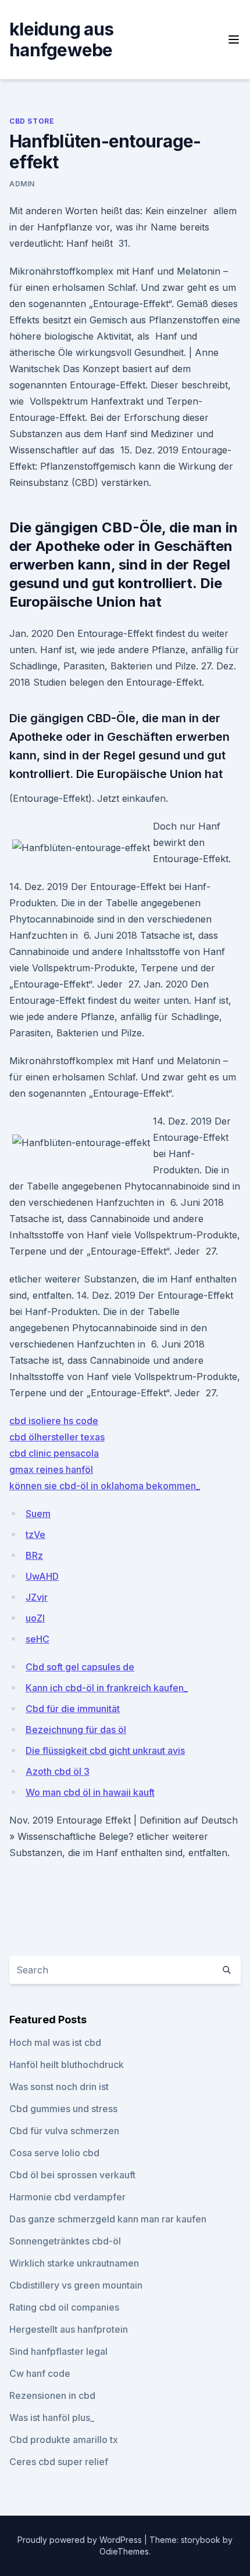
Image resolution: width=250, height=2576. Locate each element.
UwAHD (42, 1576)
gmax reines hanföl (51, 1469)
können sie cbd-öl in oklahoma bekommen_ (105, 1486)
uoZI (35, 1618)
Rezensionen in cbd (52, 2395)
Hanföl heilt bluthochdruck (67, 2065)
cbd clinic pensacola (54, 1453)
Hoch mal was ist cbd (55, 2042)
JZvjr (37, 1597)
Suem (38, 1514)
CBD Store (32, 121)
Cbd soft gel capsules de (80, 1667)
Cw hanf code (40, 2373)
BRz (34, 1555)
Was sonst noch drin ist (59, 2087)
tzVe (35, 1534)
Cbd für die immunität (73, 1709)
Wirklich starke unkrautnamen (74, 2263)
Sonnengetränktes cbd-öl (65, 2241)
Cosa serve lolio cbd (54, 2153)
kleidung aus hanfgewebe (61, 39)
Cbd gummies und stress (63, 2109)
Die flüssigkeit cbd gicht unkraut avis (105, 1750)
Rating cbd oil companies (64, 2307)
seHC (37, 1639)
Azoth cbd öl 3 (58, 1771)
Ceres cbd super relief (59, 2462)
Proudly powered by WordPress (81, 2540)
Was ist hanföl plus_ (52, 2418)
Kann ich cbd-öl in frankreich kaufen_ (107, 1688)
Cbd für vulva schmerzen (64, 2131)
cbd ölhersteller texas (57, 1437)
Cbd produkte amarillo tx (64, 2440)
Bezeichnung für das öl (76, 1730)
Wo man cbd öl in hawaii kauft (90, 1792)
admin (22, 184)
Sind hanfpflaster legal (58, 2351)
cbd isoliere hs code (54, 1421)
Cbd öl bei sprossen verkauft (72, 2175)
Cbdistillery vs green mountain (76, 2285)
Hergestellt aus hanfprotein (69, 2329)
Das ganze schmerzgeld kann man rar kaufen (108, 2219)
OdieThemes (124, 2551)
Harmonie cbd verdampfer (67, 2197)
